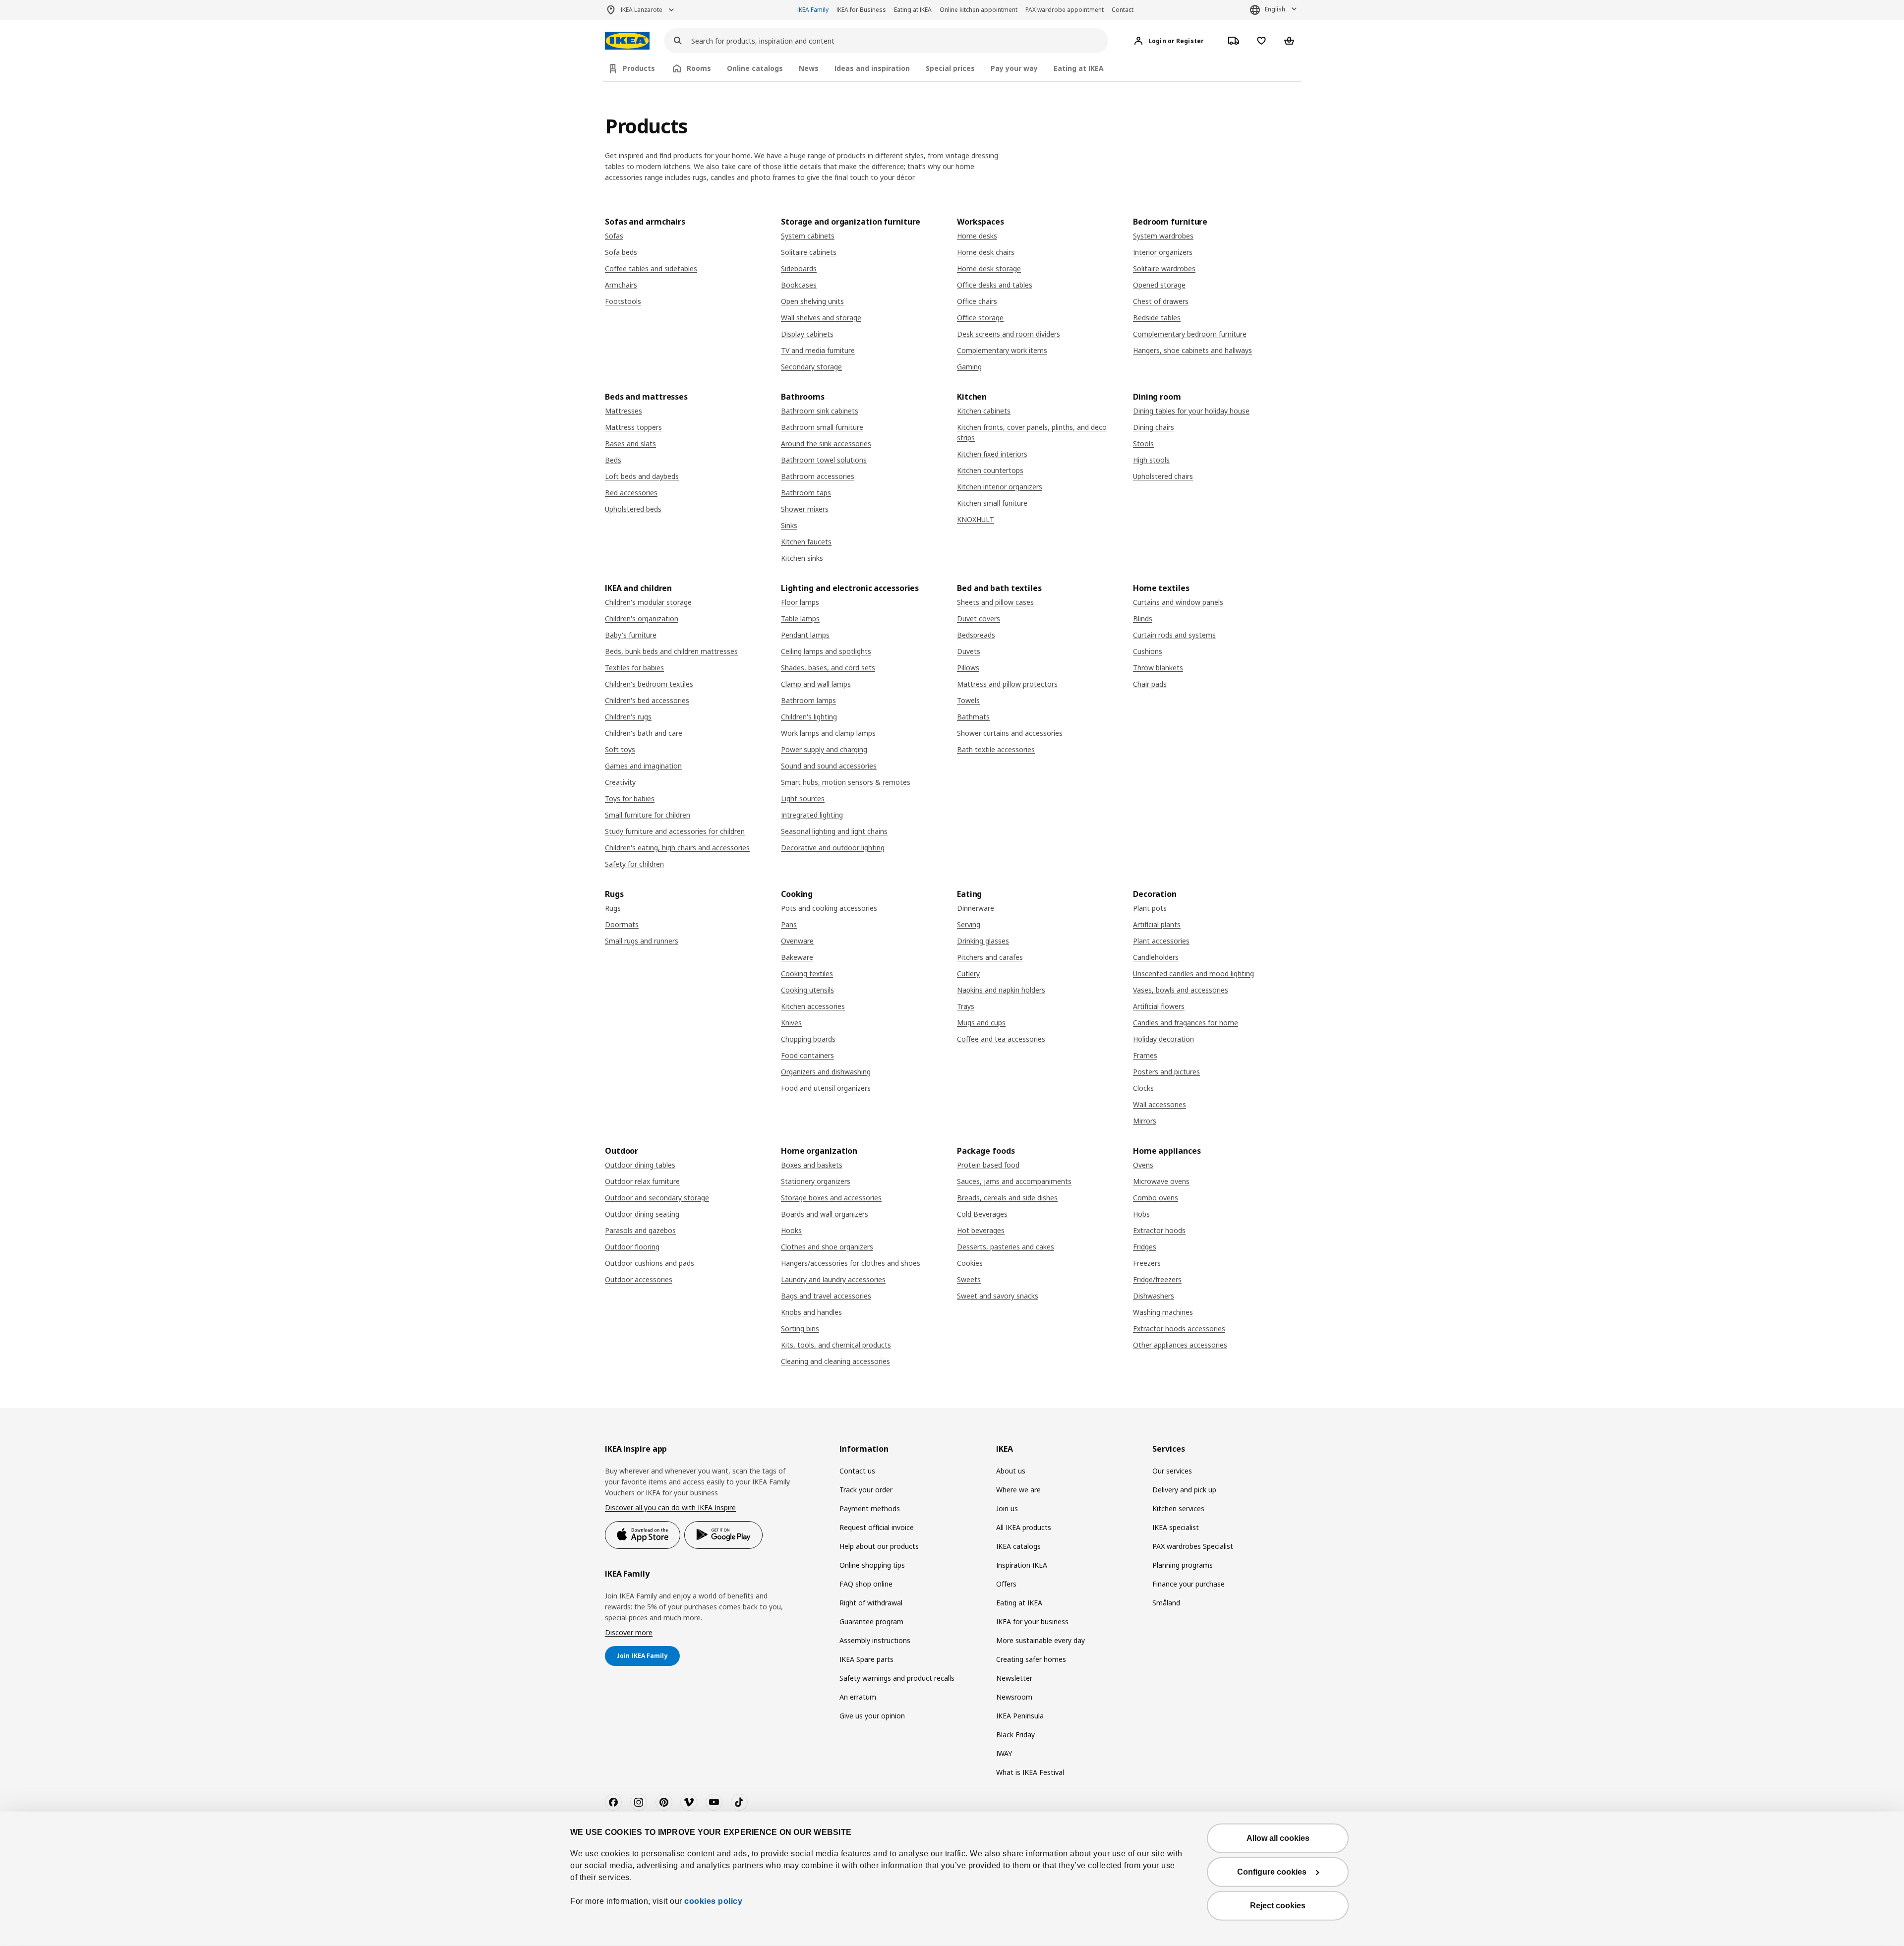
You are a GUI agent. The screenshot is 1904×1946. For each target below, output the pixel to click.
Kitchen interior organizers (1000, 487)
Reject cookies (1278, 1906)
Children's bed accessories (647, 700)
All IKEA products (1024, 1527)
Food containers (807, 1055)
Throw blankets (1158, 668)
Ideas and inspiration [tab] (872, 68)
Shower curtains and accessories (1010, 733)
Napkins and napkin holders (1001, 990)
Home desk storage (989, 268)
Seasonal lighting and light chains (834, 831)
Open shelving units (812, 301)
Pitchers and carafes (990, 957)
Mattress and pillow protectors (1007, 684)
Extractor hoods (1159, 1230)
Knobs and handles (811, 1312)
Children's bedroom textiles (649, 684)
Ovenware (797, 941)
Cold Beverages (982, 1214)
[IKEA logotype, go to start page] (627, 41)
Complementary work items (1002, 350)
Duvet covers (979, 619)
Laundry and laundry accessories (833, 1279)
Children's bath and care (644, 733)
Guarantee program (871, 1622)
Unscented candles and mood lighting (1193, 973)
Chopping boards (808, 1039)
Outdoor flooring (632, 1247)
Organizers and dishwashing (826, 1072)
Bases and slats (630, 443)
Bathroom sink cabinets (820, 411)
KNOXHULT (976, 519)
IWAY (1004, 1753)
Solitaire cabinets (809, 252)
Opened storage (1159, 285)
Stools (1143, 443)
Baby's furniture (631, 635)
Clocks (1143, 1088)
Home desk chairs (986, 252)
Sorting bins (800, 1328)
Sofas (614, 236)
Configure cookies (1272, 1872)
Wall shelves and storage (821, 318)
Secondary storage (811, 367)
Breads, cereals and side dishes (1007, 1198)
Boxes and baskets (812, 1165)
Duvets (969, 651)
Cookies (970, 1263)
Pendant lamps (805, 635)
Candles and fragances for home (1186, 1023)
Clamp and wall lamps (816, 684)
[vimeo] (689, 1802)
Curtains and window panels (1178, 602)
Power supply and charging (824, 749)
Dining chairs (1154, 427)
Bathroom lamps (808, 700)
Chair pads (1150, 684)
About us (1011, 1471)
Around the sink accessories (826, 443)
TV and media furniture (818, 350)
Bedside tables (1157, 318)
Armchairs (621, 285)
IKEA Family (813, 10)
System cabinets (808, 236)
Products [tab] (639, 68)
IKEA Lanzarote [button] (642, 10)
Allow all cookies (1278, 1838)
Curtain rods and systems (1174, 635)
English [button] (1275, 9)
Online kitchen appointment (979, 10)
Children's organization (642, 619)
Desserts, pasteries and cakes (1006, 1247)
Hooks (791, 1230)
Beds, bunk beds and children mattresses (671, 651)
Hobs (1141, 1214)
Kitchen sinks (802, 558)
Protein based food (988, 1165)
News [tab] (809, 68)
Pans (789, 924)
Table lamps (800, 619)
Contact (1123, 10)
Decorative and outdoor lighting (833, 848)
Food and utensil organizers (826, 1088)
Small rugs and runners (642, 941)
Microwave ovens (1161, 1181)
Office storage (980, 318)
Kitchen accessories (813, 1006)
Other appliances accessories (1180, 1345)
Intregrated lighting (812, 815)
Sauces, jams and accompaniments (1014, 1181)
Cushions (1148, 651)
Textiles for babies (634, 668)
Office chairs (977, 301)
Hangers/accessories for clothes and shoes (851, 1263)
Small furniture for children (648, 815)
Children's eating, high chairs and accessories (677, 848)
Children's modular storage (648, 602)
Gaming (969, 367)
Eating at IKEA (913, 10)
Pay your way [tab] (1014, 68)
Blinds (1143, 619)
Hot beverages (981, 1230)
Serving (969, 924)
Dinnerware (976, 908)
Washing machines (1163, 1312)
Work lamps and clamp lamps (828, 733)
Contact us (857, 1471)
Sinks (789, 525)
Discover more (629, 1632)
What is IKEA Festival (1030, 1772)
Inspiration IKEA (1022, 1565)
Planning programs (1183, 1565)
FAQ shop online (866, 1584)
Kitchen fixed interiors (992, 454)
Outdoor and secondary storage (657, 1198)
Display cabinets (807, 334)
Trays (966, 1006)
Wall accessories (1160, 1104)
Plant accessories (1161, 941)
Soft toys (620, 749)
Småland (1166, 1603)
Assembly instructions (875, 1640)
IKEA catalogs (1018, 1546)
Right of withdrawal (871, 1603)
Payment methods (870, 1508)
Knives (791, 1023)
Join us (1007, 1508)
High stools (1151, 460)
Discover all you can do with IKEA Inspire (670, 1507)
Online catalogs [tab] (755, 68)
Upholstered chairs (1163, 476)
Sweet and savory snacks (998, 1296)
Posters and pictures (1166, 1072)
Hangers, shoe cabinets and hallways (1192, 350)
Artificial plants (1157, 924)
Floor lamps (800, 602)
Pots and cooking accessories (829, 908)
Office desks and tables (995, 285)
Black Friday (1015, 1735)
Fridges (1145, 1247)
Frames (1145, 1055)
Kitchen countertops (990, 470)
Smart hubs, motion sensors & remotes (846, 782)
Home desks (977, 236)
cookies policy (713, 1901)
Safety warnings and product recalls (897, 1678)
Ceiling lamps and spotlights (826, 651)
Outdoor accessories (639, 1279)
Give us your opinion (872, 1716)
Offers (1006, 1584)
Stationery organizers (816, 1181)
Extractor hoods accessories (1179, 1328)
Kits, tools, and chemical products (836, 1345)
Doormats (622, 924)
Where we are (1018, 1490)
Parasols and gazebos (640, 1230)
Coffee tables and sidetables (651, 268)
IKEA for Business (861, 10)
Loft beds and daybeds (642, 476)
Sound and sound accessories (829, 766)
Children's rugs (628, 717)
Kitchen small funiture (992, 503)
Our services (1172, 1471)
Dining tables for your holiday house (1191, 411)
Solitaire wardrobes (1164, 268)
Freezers (1147, 1263)
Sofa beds (621, 252)
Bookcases (799, 285)
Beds (613, 460)
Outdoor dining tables (640, 1165)
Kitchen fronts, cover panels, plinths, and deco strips (1032, 432)
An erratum (858, 1697)
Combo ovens (1156, 1198)
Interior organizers (1163, 252)
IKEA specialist (1176, 1527)
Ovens (1143, 1165)
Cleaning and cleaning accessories (835, 1361)
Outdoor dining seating (642, 1214)
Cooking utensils (807, 990)
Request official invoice (877, 1527)
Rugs (613, 908)
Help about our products (879, 1546)
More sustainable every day (1041, 1640)
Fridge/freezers (1157, 1279)
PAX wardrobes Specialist (1193, 1546)
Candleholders (1156, 957)
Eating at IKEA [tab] (1079, 68)
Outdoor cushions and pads (650, 1263)
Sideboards (799, 268)
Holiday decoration (1163, 1039)
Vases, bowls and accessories (1181, 990)
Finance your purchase (1189, 1584)
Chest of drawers (1161, 301)
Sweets (969, 1279)
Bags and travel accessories (826, 1296)
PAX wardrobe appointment (1065, 10)
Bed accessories (631, 493)
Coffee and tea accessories (1001, 1039)
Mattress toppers (633, 427)
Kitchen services (1178, 1508)
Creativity (620, 782)
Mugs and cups (981, 1023)
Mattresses (624, 411)
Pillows (968, 668)
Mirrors (1145, 1121)
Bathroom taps (806, 493)
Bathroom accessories (818, 476)
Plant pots (1150, 908)
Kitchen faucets (806, 542)
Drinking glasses (983, 941)
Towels (968, 700)
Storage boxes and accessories (831, 1198)
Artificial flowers (1159, 1006)
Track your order (866, 1490)
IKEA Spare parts (866, 1659)
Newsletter (1014, 1678)
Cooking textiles (807, 973)
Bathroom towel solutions (824, 460)
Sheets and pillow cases (995, 602)
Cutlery (968, 973)
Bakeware (797, 957)
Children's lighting (809, 717)
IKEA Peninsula (1020, 1716)
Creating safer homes (1031, 1659)
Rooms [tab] (699, 68)
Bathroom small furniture (822, 427)
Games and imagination (643, 766)
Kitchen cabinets (984, 411)
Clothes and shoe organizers (827, 1247)
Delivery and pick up (1184, 1490)
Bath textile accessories (996, 749)
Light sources (803, 798)
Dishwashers (1154, 1296)
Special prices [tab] (950, 68)
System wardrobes (1163, 236)
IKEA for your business (1032, 1622)
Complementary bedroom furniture (1190, 334)
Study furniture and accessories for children (675, 831)
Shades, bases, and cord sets (828, 668)
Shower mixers (805, 509)
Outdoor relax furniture (642, 1181)
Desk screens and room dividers (1009, 334)
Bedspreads (976, 635)
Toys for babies (630, 798)
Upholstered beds (633, 509)
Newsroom (1014, 1697)
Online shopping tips (872, 1565)
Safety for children (634, 864)
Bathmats (973, 717)
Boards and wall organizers (825, 1214)
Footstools (623, 301)
